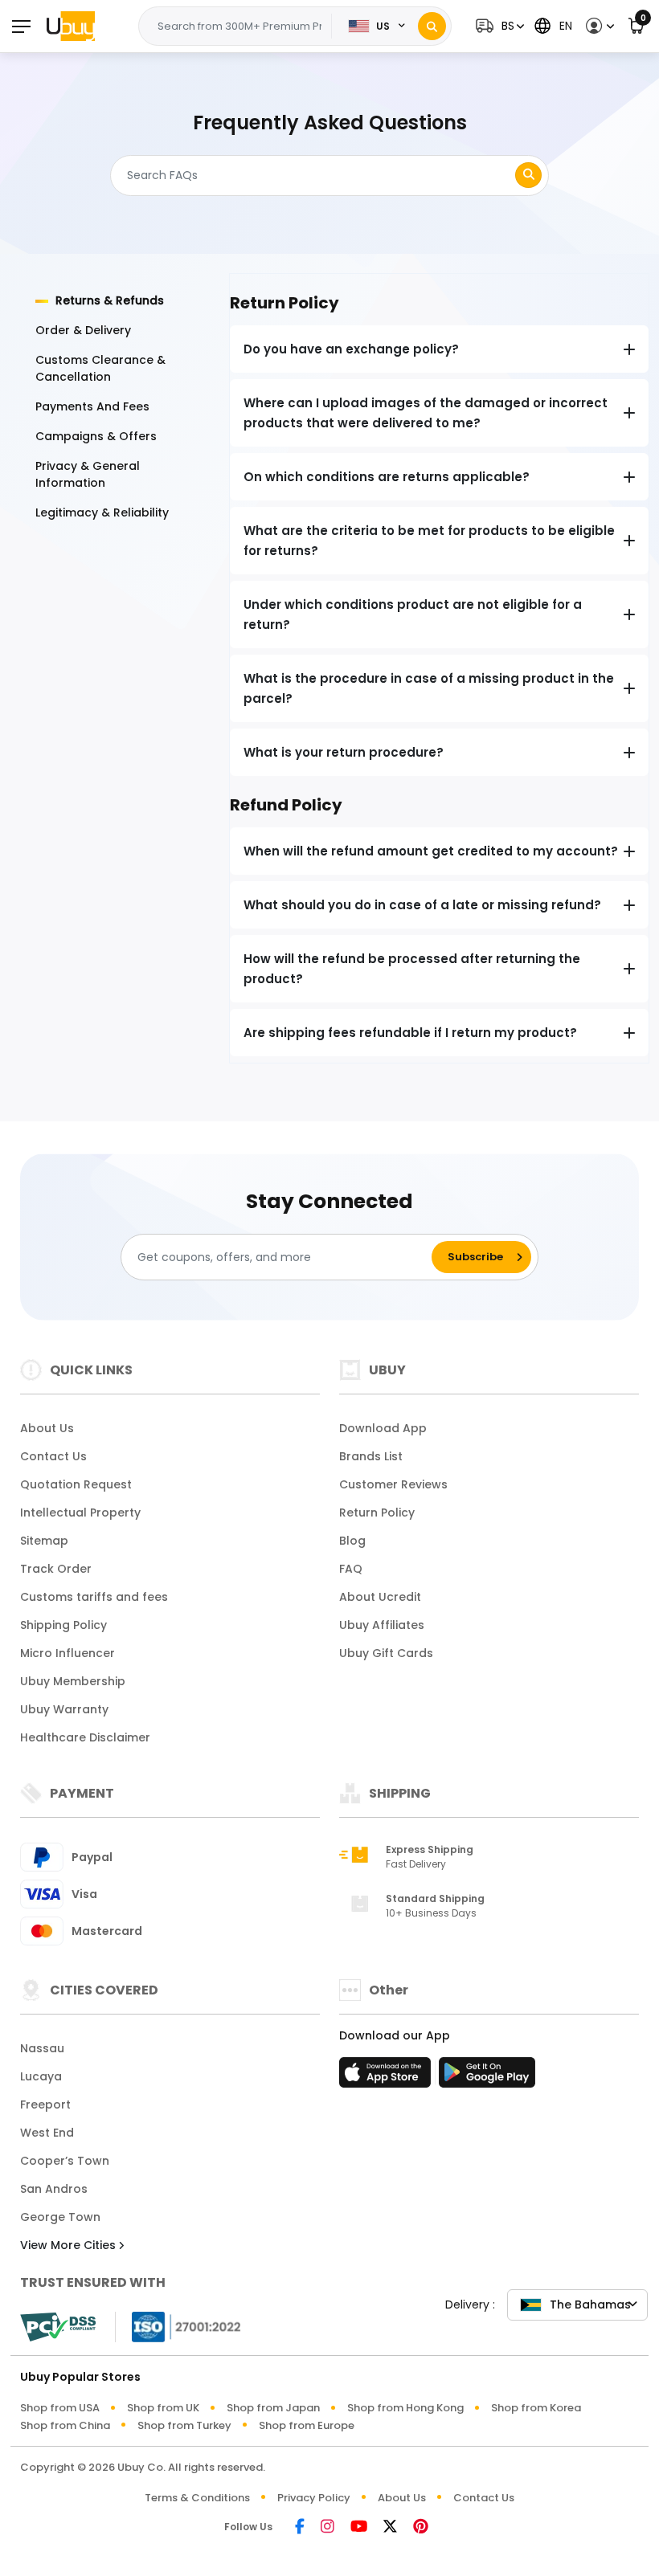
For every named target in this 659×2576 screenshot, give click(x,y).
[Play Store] (487, 2077)
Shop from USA (60, 2408)
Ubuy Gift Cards (386, 1653)
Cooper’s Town (65, 2161)
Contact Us (53, 1456)
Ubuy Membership (73, 1681)
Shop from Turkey (184, 2425)
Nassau (42, 2048)
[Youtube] (359, 2527)
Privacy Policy (314, 2498)
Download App (383, 1428)
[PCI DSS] (58, 2327)
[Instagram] (327, 2527)
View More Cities (70, 2245)
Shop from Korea (536, 2408)
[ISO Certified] (178, 2326)
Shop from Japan (273, 2408)
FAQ (351, 1569)
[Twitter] (390, 2527)
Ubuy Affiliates (382, 1625)
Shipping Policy (63, 1625)
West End (47, 2133)
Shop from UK (163, 2408)
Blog (352, 1541)
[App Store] (387, 2077)
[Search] (432, 26)
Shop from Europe (307, 2425)
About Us (47, 1428)
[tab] (123, 301)
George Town (60, 2217)
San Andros (54, 2189)
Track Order (56, 1569)
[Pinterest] (421, 2527)
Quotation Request (76, 1484)
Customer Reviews (393, 1484)
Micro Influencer (68, 1653)
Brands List (371, 1456)
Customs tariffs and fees (94, 1597)
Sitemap (44, 1541)
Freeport (45, 2104)
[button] (498, 26)
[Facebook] (300, 2527)
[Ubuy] (71, 26)
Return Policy (377, 1513)
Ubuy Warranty (64, 1709)
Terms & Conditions (197, 2498)
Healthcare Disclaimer (85, 1737)
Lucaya (41, 2076)
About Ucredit (380, 1597)
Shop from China (65, 2425)
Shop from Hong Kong (405, 2408)
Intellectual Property (80, 1513)
